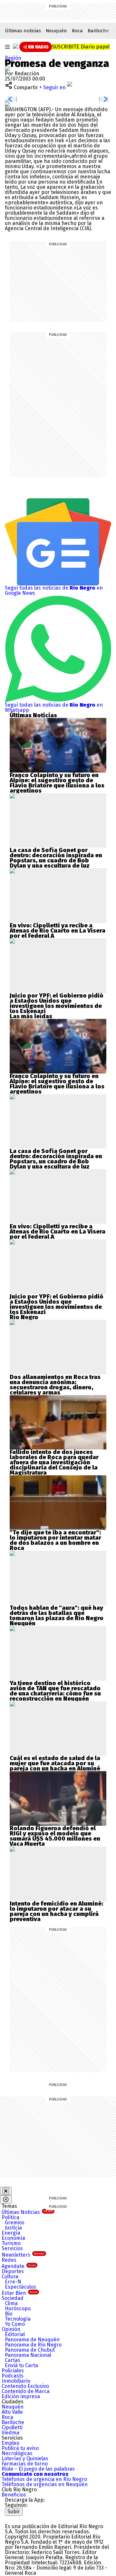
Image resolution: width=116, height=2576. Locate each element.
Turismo (11, 2243)
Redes (9, 2260)
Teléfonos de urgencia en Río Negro (44, 2479)
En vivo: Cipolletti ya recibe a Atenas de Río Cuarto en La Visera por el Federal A (58, 931)
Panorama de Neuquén (32, 2340)
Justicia (13, 2228)
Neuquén (56, 31)
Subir (14, 2512)
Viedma (10, 2433)
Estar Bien (19, 2293)
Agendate (19, 2266)
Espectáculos (20, 2287)
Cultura (10, 2277)
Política (10, 2217)
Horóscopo (18, 2309)
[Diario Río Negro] (15, 46)
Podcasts (13, 2376)
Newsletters (23, 2255)
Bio (9, 2314)
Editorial (15, 2334)
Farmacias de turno (25, 2464)
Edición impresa (21, 2396)
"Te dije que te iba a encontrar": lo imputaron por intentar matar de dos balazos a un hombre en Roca (55, 1540)
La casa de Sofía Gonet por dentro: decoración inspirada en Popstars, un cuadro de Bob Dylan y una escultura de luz (56, 858)
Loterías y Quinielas (25, 2458)
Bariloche (98, 31)
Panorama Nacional (28, 2355)
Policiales (13, 2371)
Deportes (13, 2271)
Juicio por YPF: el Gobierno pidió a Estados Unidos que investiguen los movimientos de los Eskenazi (57, 1003)
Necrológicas (17, 2453)
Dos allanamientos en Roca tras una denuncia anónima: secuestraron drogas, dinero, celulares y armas (55, 1385)
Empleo (10, 2443)
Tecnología (18, 2319)
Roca (77, 31)
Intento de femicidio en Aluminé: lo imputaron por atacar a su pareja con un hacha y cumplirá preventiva (56, 1911)
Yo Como (15, 2324)
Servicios (12, 2248)
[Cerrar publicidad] (6, 2191)
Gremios (15, 2223)
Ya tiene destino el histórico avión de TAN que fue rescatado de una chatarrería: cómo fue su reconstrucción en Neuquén (55, 1691)
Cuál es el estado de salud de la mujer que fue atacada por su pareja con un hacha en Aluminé (55, 1763)
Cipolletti (12, 2427)
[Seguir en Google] (7, 104)
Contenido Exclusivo (25, 2386)
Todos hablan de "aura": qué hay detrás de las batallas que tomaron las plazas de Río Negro (57, 1613)
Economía (13, 2238)
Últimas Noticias (27, 2212)
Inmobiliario (16, 2381)
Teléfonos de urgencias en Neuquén (45, 2484)
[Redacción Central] (7, 68)
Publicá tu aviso (20, 2448)
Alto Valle (12, 2412)
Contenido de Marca (26, 2391)
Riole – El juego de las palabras (38, 2469)
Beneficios (14, 2495)
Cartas (13, 2360)
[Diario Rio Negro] (31, 2518)
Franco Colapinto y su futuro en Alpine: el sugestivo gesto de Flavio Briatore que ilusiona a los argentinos (57, 783)
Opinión (11, 2329)
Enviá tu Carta (21, 2365)
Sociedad (13, 2298)
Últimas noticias (23, 31)
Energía (11, 2233)
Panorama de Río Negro (33, 2345)
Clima (11, 2303)
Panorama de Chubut (30, 2350)
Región (13, 58)
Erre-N (13, 2282)
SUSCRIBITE (81, 47)
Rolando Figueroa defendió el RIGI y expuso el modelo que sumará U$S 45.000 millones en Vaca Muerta (55, 1836)
